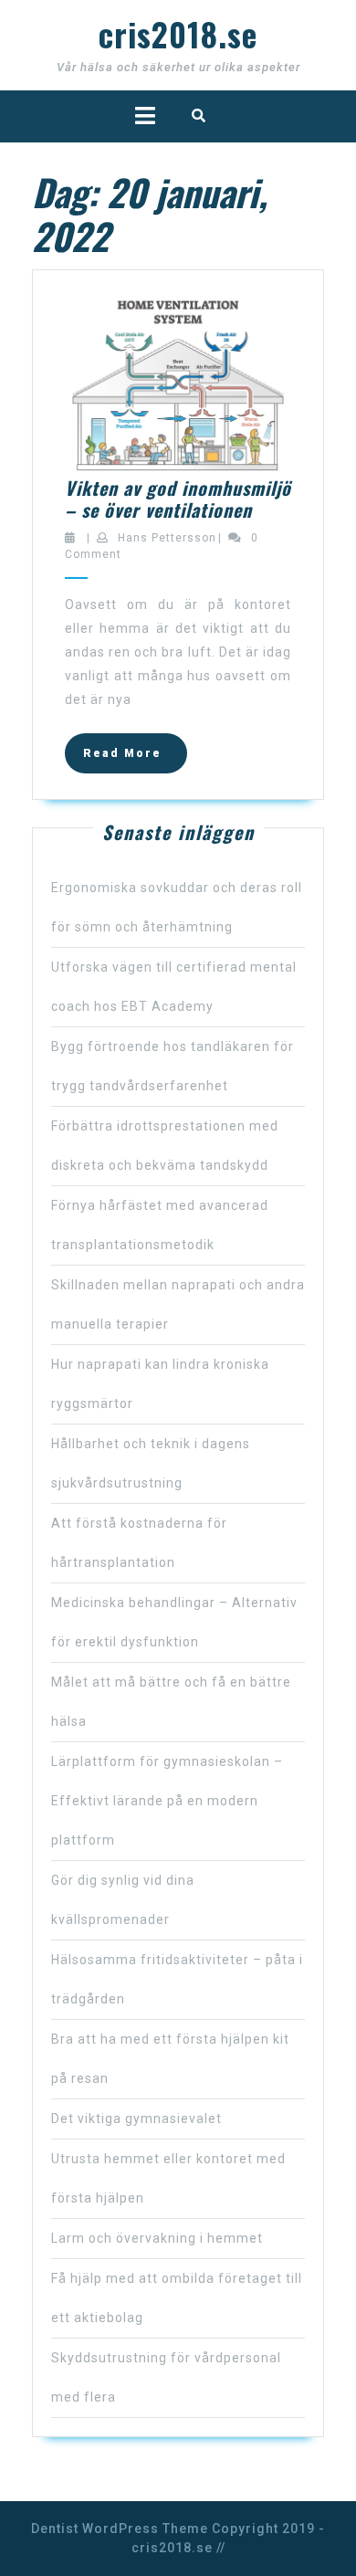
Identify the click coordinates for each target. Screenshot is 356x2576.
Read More (135, 759)
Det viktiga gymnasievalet (136, 2119)
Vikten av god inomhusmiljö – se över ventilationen (178, 499)
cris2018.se (178, 34)
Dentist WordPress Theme (120, 2529)
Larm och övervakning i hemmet (157, 2238)
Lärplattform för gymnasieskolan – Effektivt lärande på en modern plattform (167, 1801)
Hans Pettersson (167, 538)
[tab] (145, 116)
